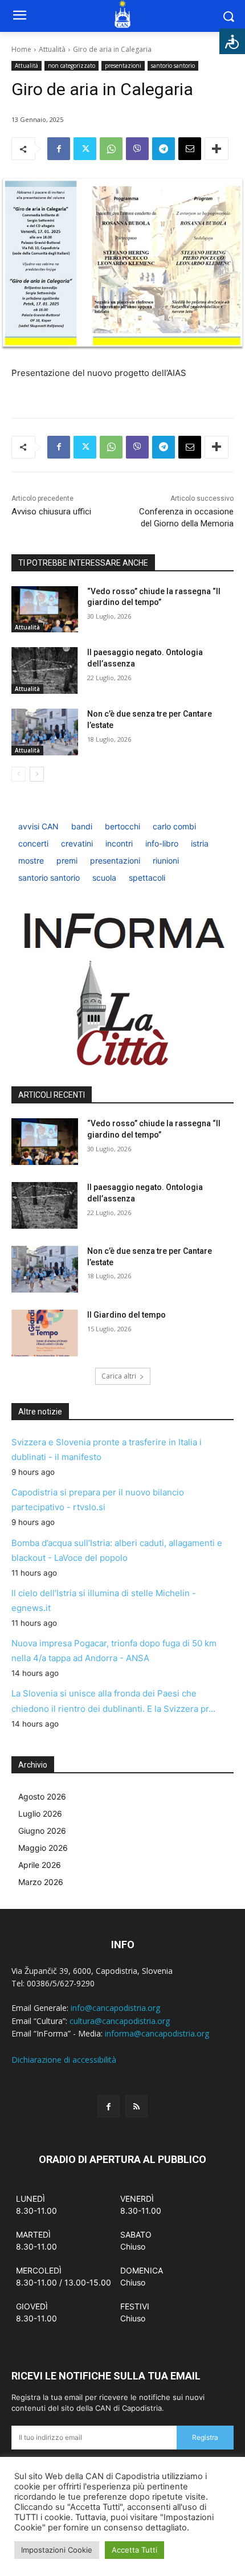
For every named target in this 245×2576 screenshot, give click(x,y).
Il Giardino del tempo (126, 1315)
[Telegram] (164, 149)
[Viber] (137, 149)
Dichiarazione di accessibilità (64, 2060)
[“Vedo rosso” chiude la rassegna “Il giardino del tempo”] (45, 610)
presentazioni (123, 66)
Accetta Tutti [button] (134, 2550)
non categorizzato (72, 66)
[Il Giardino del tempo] (45, 1333)
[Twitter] (85, 149)
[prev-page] (19, 774)
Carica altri (119, 1376)
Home (21, 49)
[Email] (190, 149)
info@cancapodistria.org (115, 2008)
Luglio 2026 (40, 1814)
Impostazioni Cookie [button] (57, 2550)
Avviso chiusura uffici (51, 512)
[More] (217, 149)
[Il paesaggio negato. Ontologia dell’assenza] (45, 670)
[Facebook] (59, 149)
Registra (205, 2437)
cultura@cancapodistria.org (120, 2021)
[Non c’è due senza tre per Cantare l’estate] (45, 732)
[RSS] (136, 2106)
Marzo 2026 (41, 1882)
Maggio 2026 (43, 1848)
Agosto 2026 (42, 1796)
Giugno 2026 (42, 1831)
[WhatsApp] (111, 149)
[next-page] (37, 774)
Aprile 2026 (40, 1865)
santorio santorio (173, 66)
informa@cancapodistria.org (157, 2033)
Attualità (52, 49)
